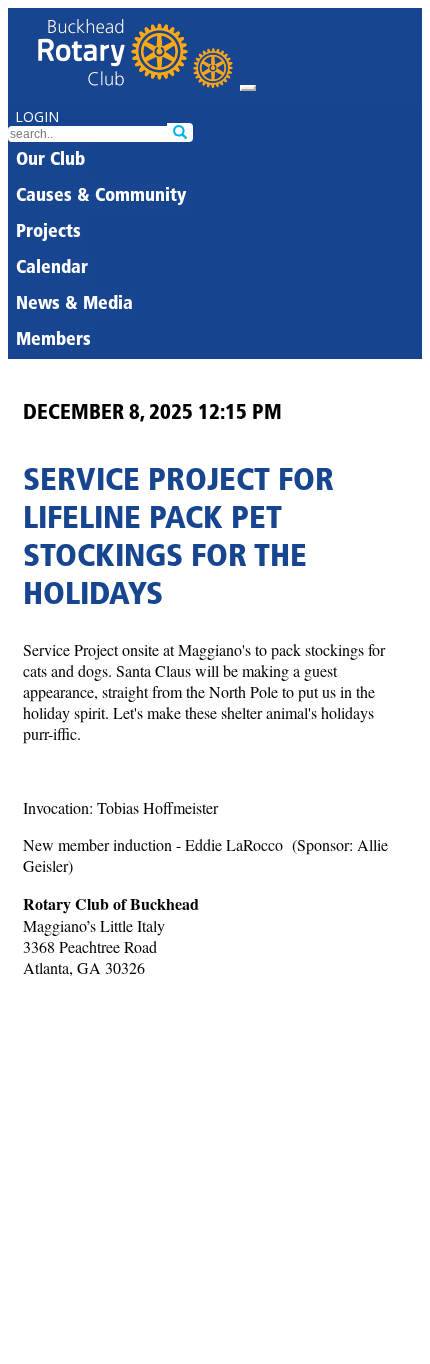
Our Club (50, 161)
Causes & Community (101, 197)
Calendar (52, 269)
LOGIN (37, 116)
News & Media (74, 305)
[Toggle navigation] (248, 88)
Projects (48, 233)
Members (53, 341)
